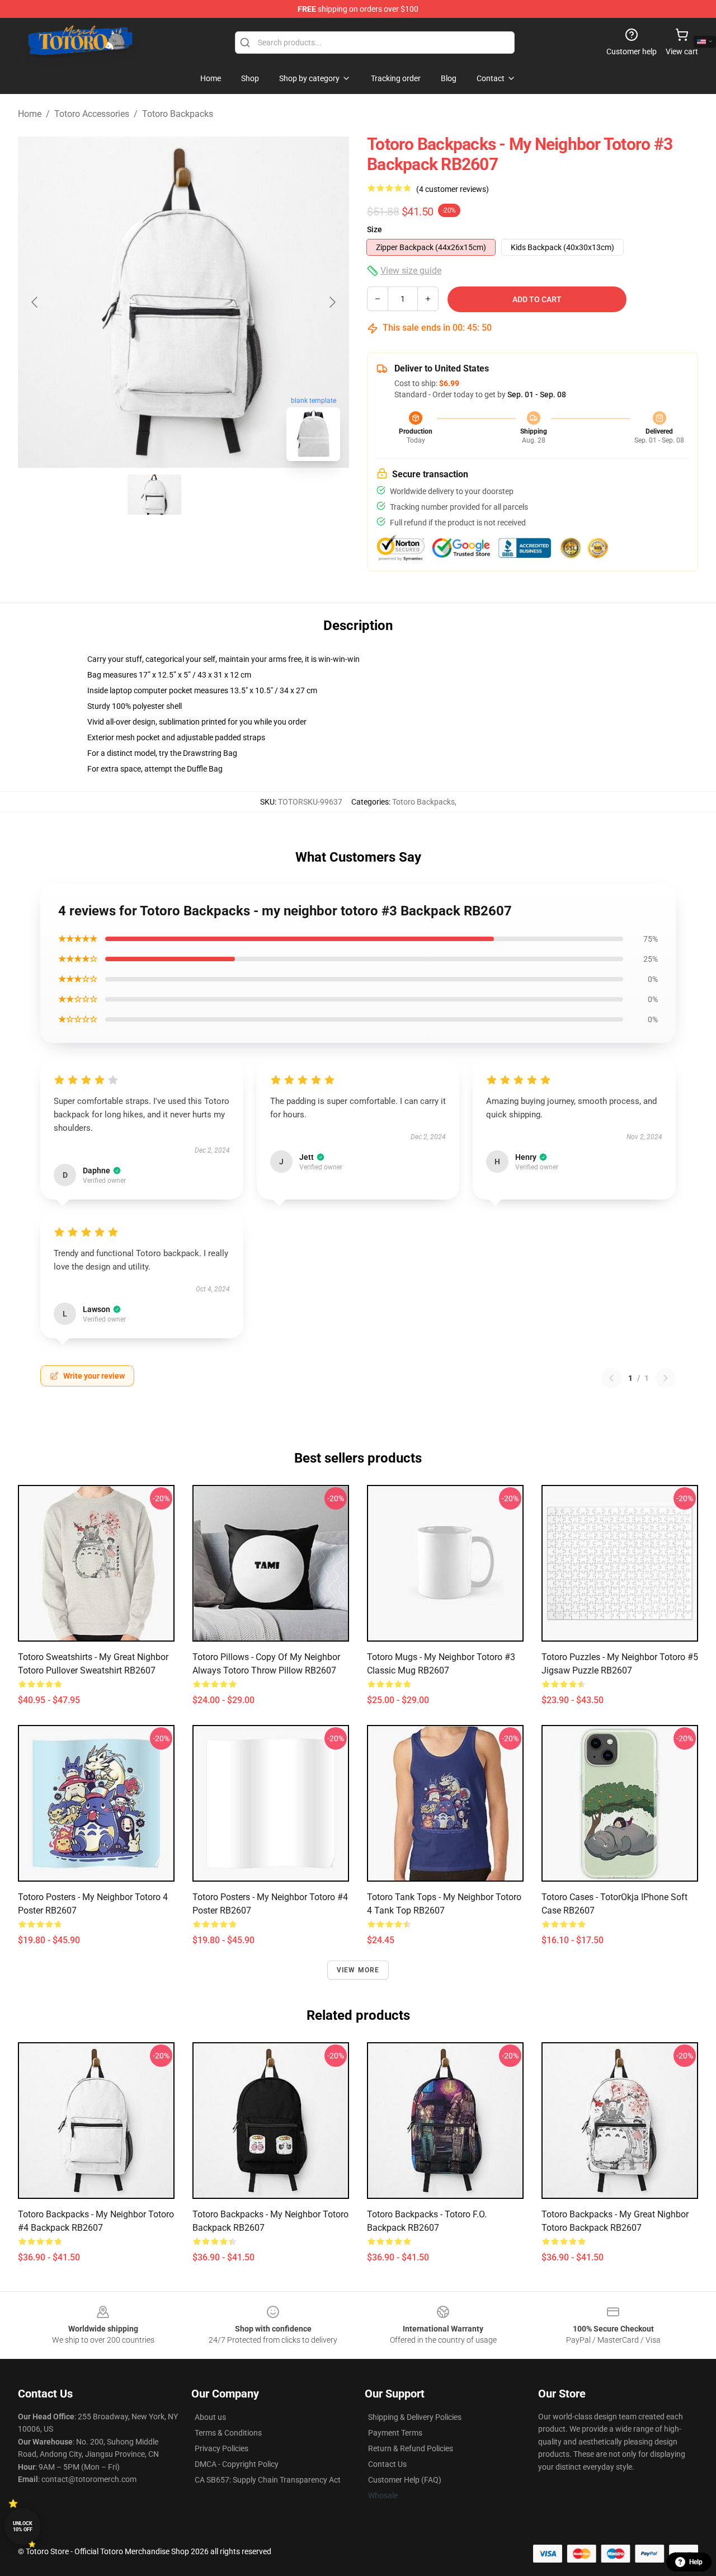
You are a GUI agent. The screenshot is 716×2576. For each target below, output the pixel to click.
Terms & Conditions (228, 2433)
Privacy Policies (222, 2448)
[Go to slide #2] (213, 495)
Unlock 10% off (23, 2526)
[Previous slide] (35, 302)
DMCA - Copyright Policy (237, 2464)
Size (375, 229)
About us (210, 2417)
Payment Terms (395, 2433)
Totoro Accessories (92, 114)
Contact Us (387, 2464)
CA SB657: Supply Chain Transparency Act (268, 2480)
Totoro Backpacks (178, 114)
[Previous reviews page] (611, 1378)
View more (358, 1970)
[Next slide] (332, 302)
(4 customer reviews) (453, 189)
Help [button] (696, 2562)
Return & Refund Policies (411, 2448)
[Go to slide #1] (154, 495)
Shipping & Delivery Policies (415, 2417)
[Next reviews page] (666, 1378)
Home (30, 114)
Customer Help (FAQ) (405, 2480)
